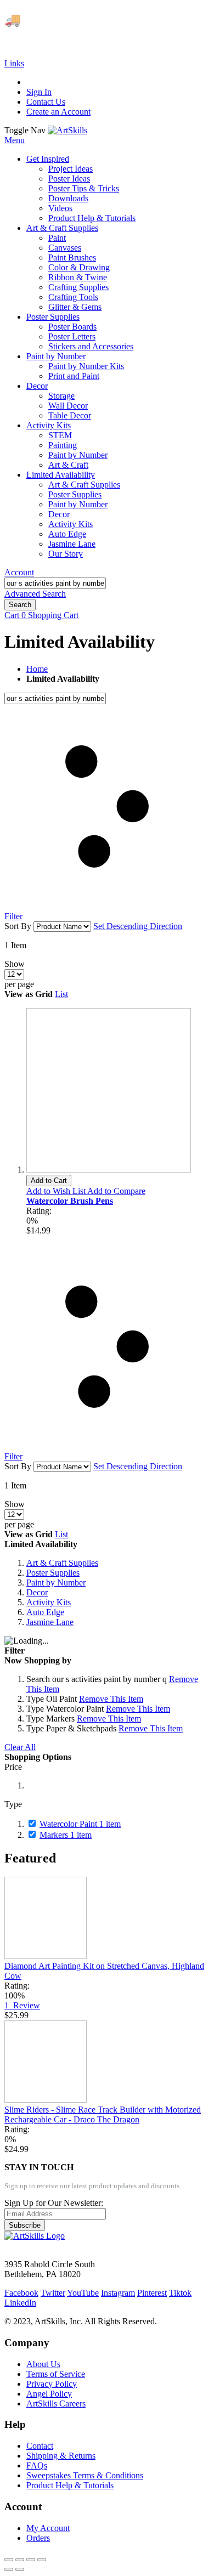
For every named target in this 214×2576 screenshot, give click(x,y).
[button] (57, 1191)
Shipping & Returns (61, 2456)
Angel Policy (49, 2394)
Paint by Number (56, 1583)
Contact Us (46, 102)
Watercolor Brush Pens (70, 1201)
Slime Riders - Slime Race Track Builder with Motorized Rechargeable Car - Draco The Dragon (103, 2114)
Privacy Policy (52, 2384)
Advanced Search (35, 594)
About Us (43, 2364)
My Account (48, 2528)
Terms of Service (56, 2374)
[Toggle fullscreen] (31, 2560)
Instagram (118, 2293)
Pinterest (152, 2293)
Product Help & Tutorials (70, 2485)
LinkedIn (20, 2303)
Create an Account (58, 112)
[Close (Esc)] (9, 2560)
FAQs (37, 2465)
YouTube (83, 2293)
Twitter (53, 2293)
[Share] (20, 2560)
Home (37, 669)
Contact (40, 2446)
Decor (37, 1592)
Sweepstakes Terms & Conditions (85, 2475)
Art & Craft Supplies (62, 1563)
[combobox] (55, 583)
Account (19, 572)
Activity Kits (49, 1602)
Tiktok (180, 2293)
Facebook (21, 2293)
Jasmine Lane (50, 1622)
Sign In (39, 92)
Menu (15, 140)
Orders (38, 2538)
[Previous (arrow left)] (9, 2569)
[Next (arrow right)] (20, 2569)
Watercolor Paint (80, 1824)
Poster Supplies (53, 1573)
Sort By (18, 926)
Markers (66, 1835)
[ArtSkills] (67, 130)
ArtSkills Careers (56, 2404)
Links (14, 63)
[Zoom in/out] (42, 2560)
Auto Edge (45, 1612)
